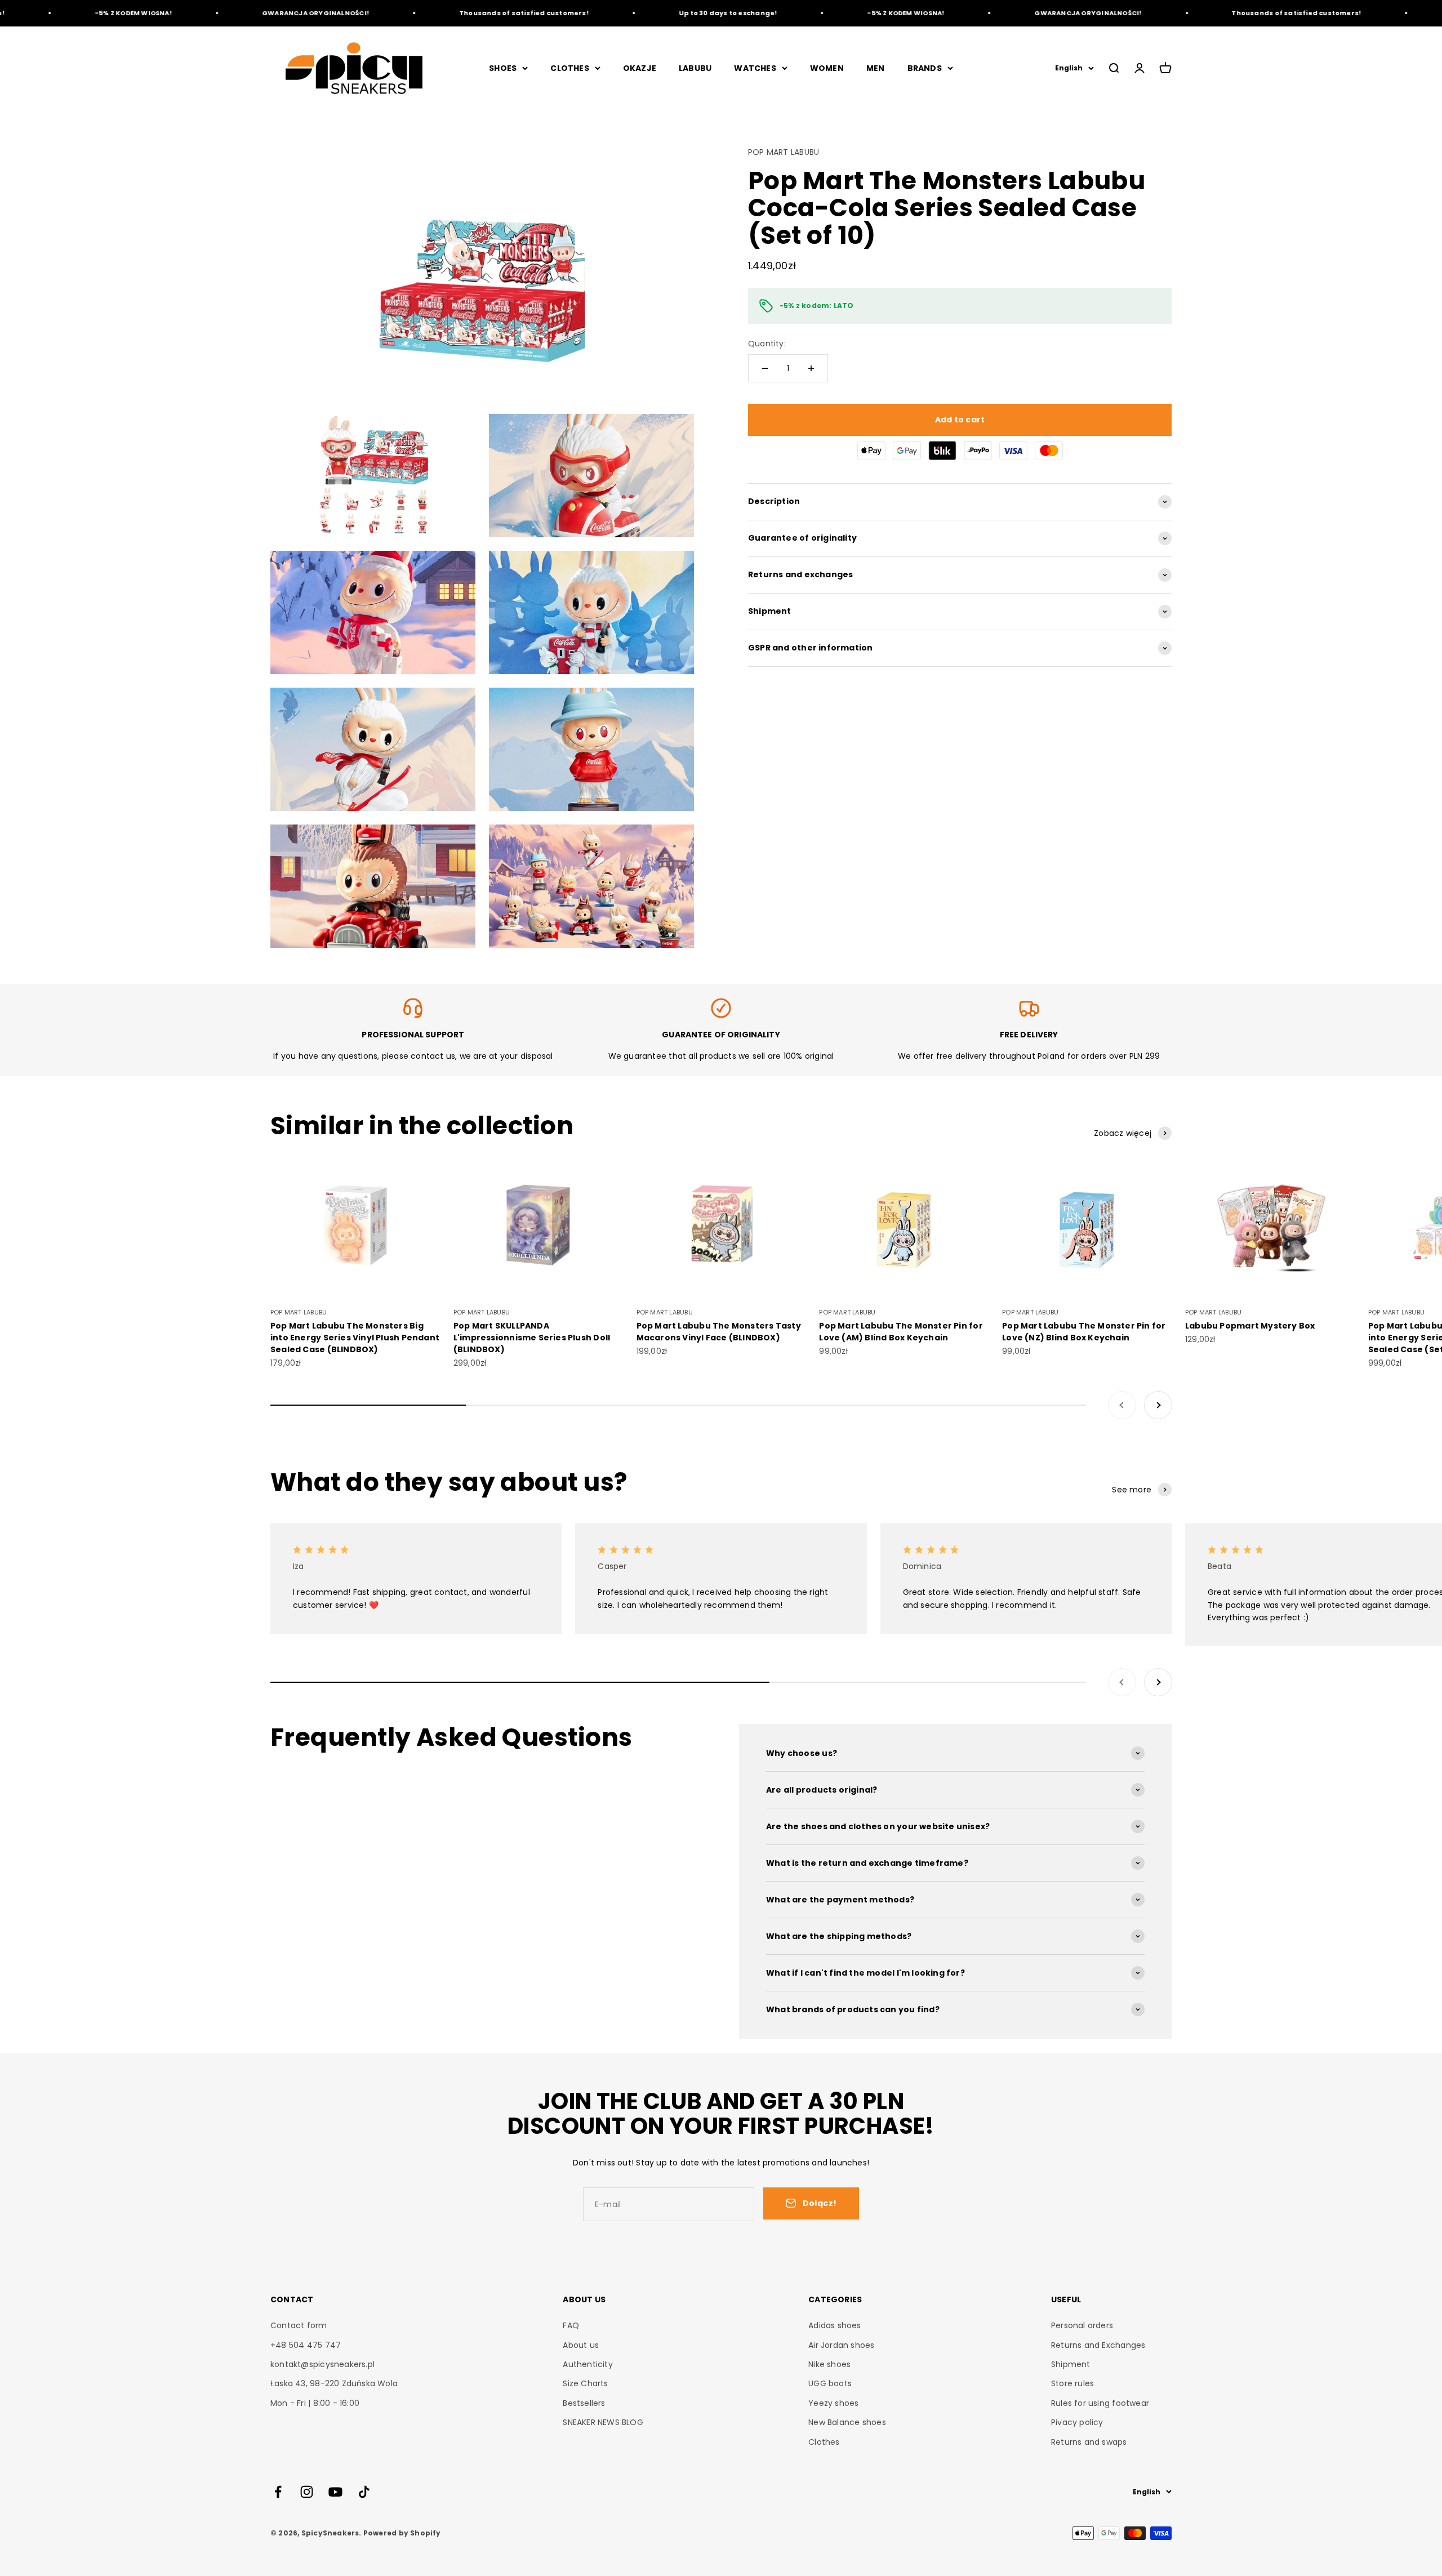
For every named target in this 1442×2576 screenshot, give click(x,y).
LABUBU (695, 68)
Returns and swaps (1089, 2442)
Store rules (1072, 2383)
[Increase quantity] (811, 368)
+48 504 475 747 (306, 2345)
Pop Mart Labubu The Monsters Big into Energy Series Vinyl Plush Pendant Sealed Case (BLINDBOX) (355, 1338)
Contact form (299, 2325)
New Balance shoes (847, 2422)
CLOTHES (569, 68)
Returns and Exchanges (1098, 2345)
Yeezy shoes (833, 2403)
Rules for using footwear (1100, 2403)
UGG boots (830, 2383)
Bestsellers (584, 2403)
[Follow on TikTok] (364, 2492)
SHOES (503, 68)
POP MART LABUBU (784, 152)
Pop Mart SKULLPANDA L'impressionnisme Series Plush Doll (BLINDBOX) (532, 1338)
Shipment (1071, 2364)
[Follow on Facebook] (278, 2492)
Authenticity (588, 2364)
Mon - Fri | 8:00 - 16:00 (315, 2403)
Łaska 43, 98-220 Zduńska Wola (334, 2383)
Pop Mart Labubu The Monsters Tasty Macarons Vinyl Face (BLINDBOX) (719, 1332)
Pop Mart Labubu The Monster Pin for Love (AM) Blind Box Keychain (901, 1332)
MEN (876, 68)
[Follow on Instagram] (307, 2492)
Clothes (824, 2442)
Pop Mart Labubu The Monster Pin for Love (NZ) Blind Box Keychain (1084, 1332)
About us (581, 2345)
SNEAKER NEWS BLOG (603, 2422)
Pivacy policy (1077, 2422)
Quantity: (767, 344)
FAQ (571, 2325)
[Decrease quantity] (765, 368)
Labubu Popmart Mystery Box (1250, 1326)
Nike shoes (829, 2364)
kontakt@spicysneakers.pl (322, 2364)
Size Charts (585, 2383)
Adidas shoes (835, 2325)
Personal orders (1082, 2325)
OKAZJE (640, 68)
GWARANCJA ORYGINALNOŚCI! (231, 13)
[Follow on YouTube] (335, 2492)
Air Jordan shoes (841, 2345)
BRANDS (925, 68)
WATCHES (755, 68)
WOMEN (827, 68)
